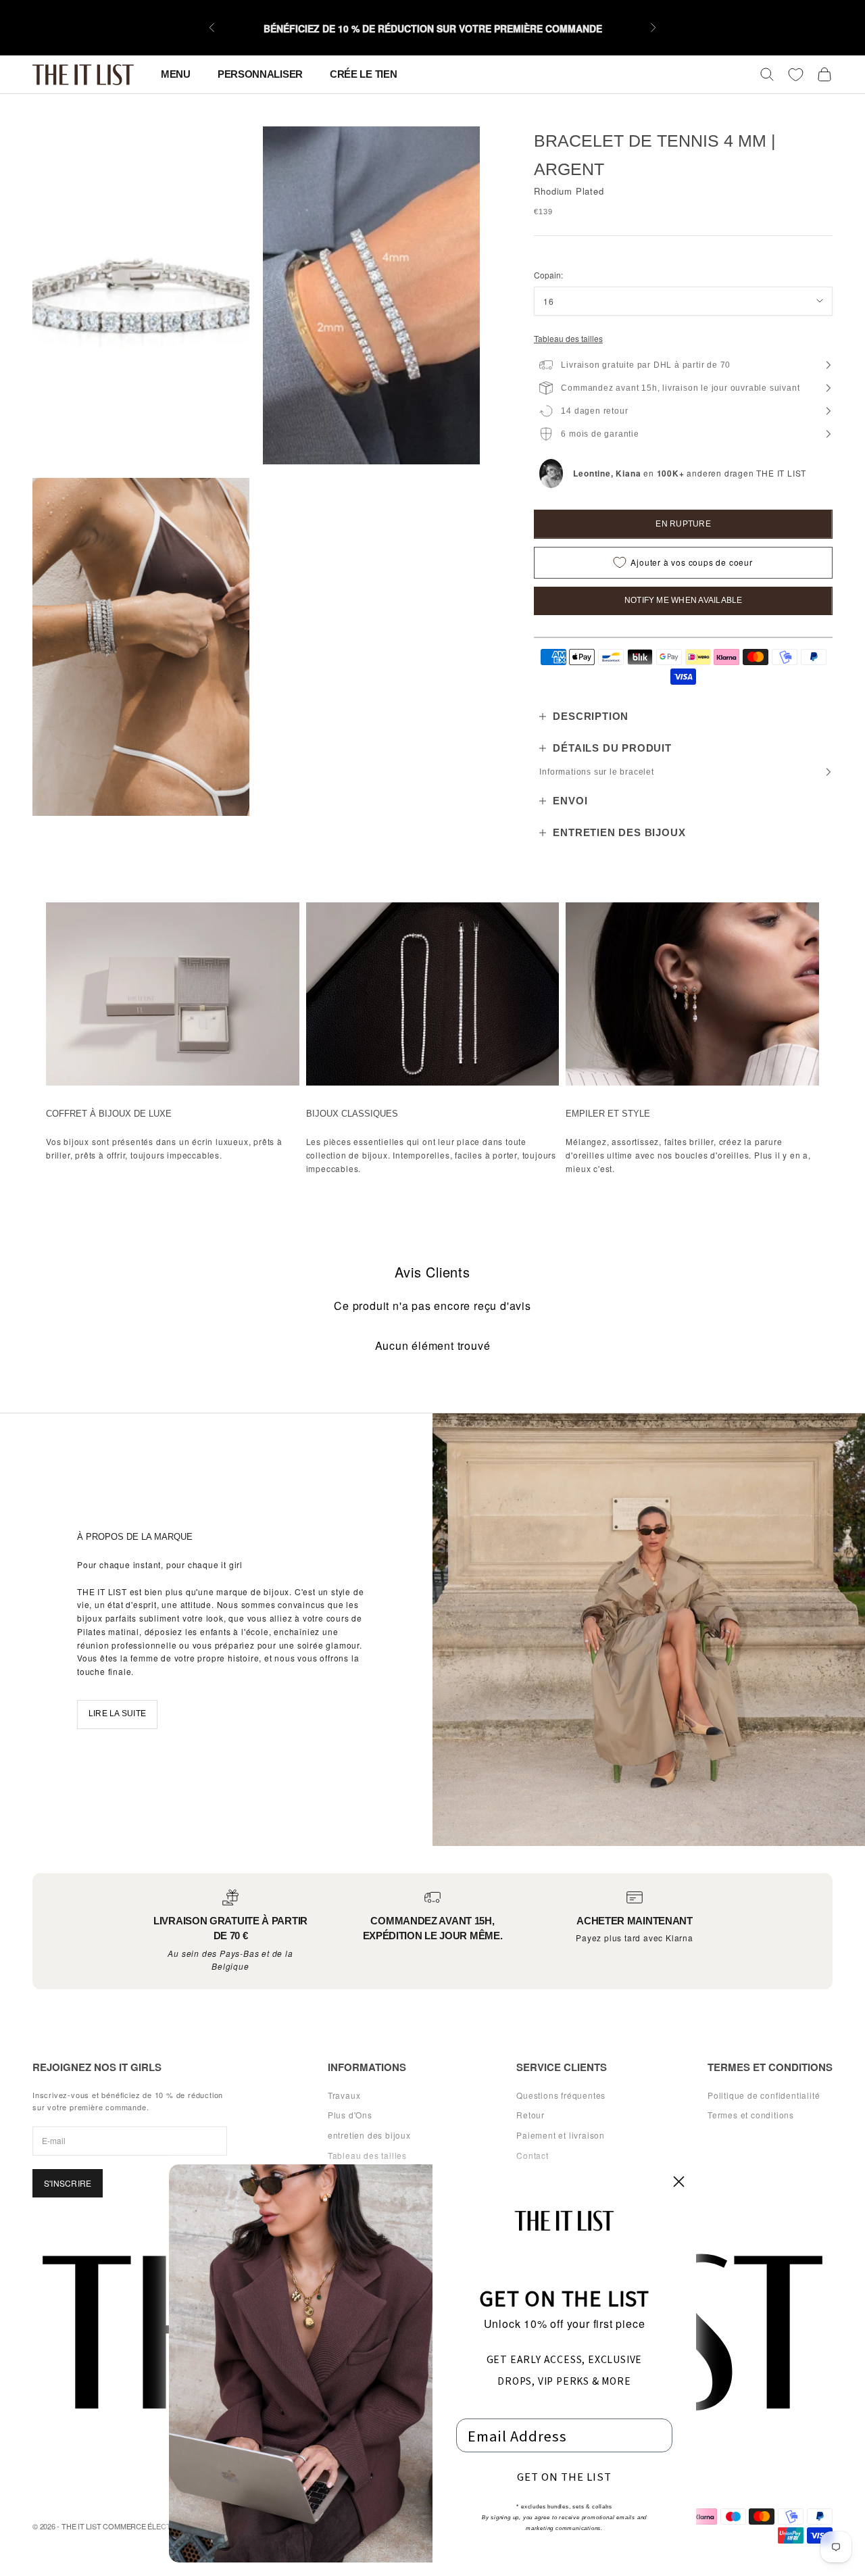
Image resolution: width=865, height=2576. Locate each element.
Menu (176, 74)
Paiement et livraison (561, 2135)
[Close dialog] (679, 2182)
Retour (530, 2115)
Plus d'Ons (350, 2115)
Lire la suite (117, 1714)
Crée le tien (363, 74)
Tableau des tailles (568, 338)
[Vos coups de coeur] (796, 75)
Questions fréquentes (561, 2095)
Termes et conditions (751, 2115)
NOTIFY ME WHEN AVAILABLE (684, 600)
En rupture (683, 524)
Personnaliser (260, 74)
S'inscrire (68, 2183)
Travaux (344, 2095)
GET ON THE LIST (564, 2476)
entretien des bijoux (369, 2135)
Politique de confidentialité (764, 2095)
